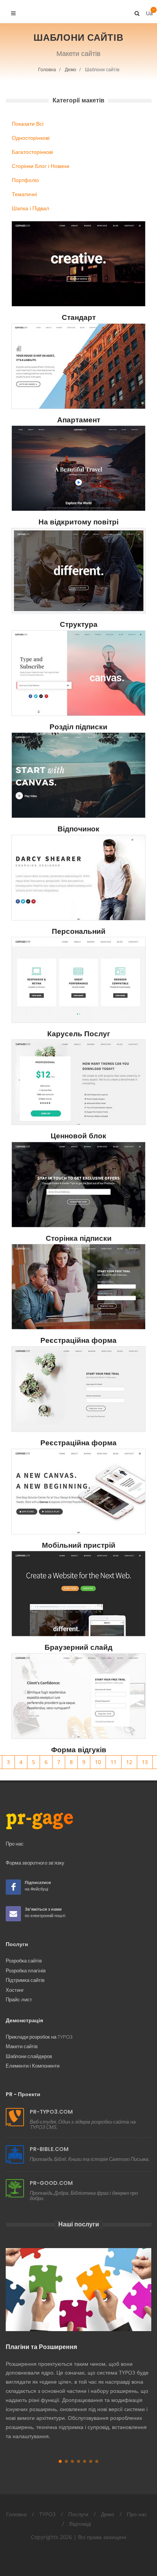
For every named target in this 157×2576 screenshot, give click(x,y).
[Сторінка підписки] (78, 1185)
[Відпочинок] (78, 775)
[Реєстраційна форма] (78, 1287)
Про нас (137, 2514)
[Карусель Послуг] (78, 980)
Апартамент (79, 420)
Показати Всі (28, 124)
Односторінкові (31, 138)
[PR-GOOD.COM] (15, 2188)
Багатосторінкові (32, 152)
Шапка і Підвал (30, 208)
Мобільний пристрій (79, 1545)
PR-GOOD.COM (51, 2183)
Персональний (79, 931)
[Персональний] (78, 878)
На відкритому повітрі (78, 522)
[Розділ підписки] (78, 673)
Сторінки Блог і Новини (41, 166)
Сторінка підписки (79, 1238)
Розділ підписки (78, 727)
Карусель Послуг (79, 1034)
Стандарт (79, 317)
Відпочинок (78, 829)
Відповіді (80, 2524)
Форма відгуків (79, 1750)
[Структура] (78, 571)
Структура (79, 624)
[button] (60, 2461)
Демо (70, 70)
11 (114, 1762)
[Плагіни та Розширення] (78, 2290)
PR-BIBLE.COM (49, 2149)
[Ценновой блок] (78, 1082)
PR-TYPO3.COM (51, 2112)
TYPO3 (47, 2514)
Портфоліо (25, 180)
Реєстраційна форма (78, 1340)
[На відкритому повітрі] (78, 468)
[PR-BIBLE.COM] (15, 2154)
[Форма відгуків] (78, 1696)
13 (145, 1762)
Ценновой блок (78, 1136)
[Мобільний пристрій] (78, 1492)
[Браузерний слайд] (78, 1594)
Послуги (78, 2514)
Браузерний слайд (78, 1647)
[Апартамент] (78, 366)
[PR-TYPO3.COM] (15, 2117)
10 (98, 1762)
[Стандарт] (78, 264)
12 (129, 1762)
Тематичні (24, 194)
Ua (149, 11)
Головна (47, 70)
